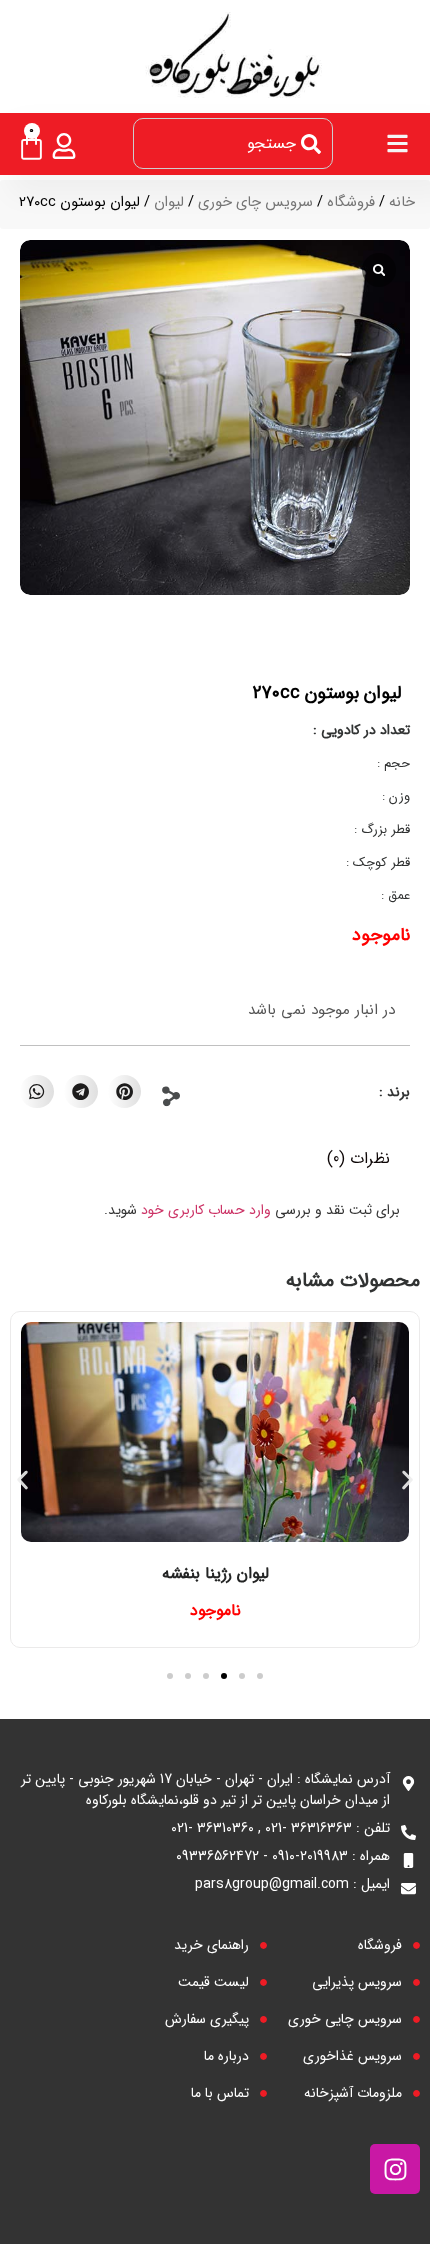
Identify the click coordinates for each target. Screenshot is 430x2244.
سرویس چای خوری (255, 202)
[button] (125, 1092)
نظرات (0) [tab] (358, 1158)
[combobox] (233, 143)
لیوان (169, 202)
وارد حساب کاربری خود (206, 1210)
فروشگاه (351, 202)
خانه (402, 202)
